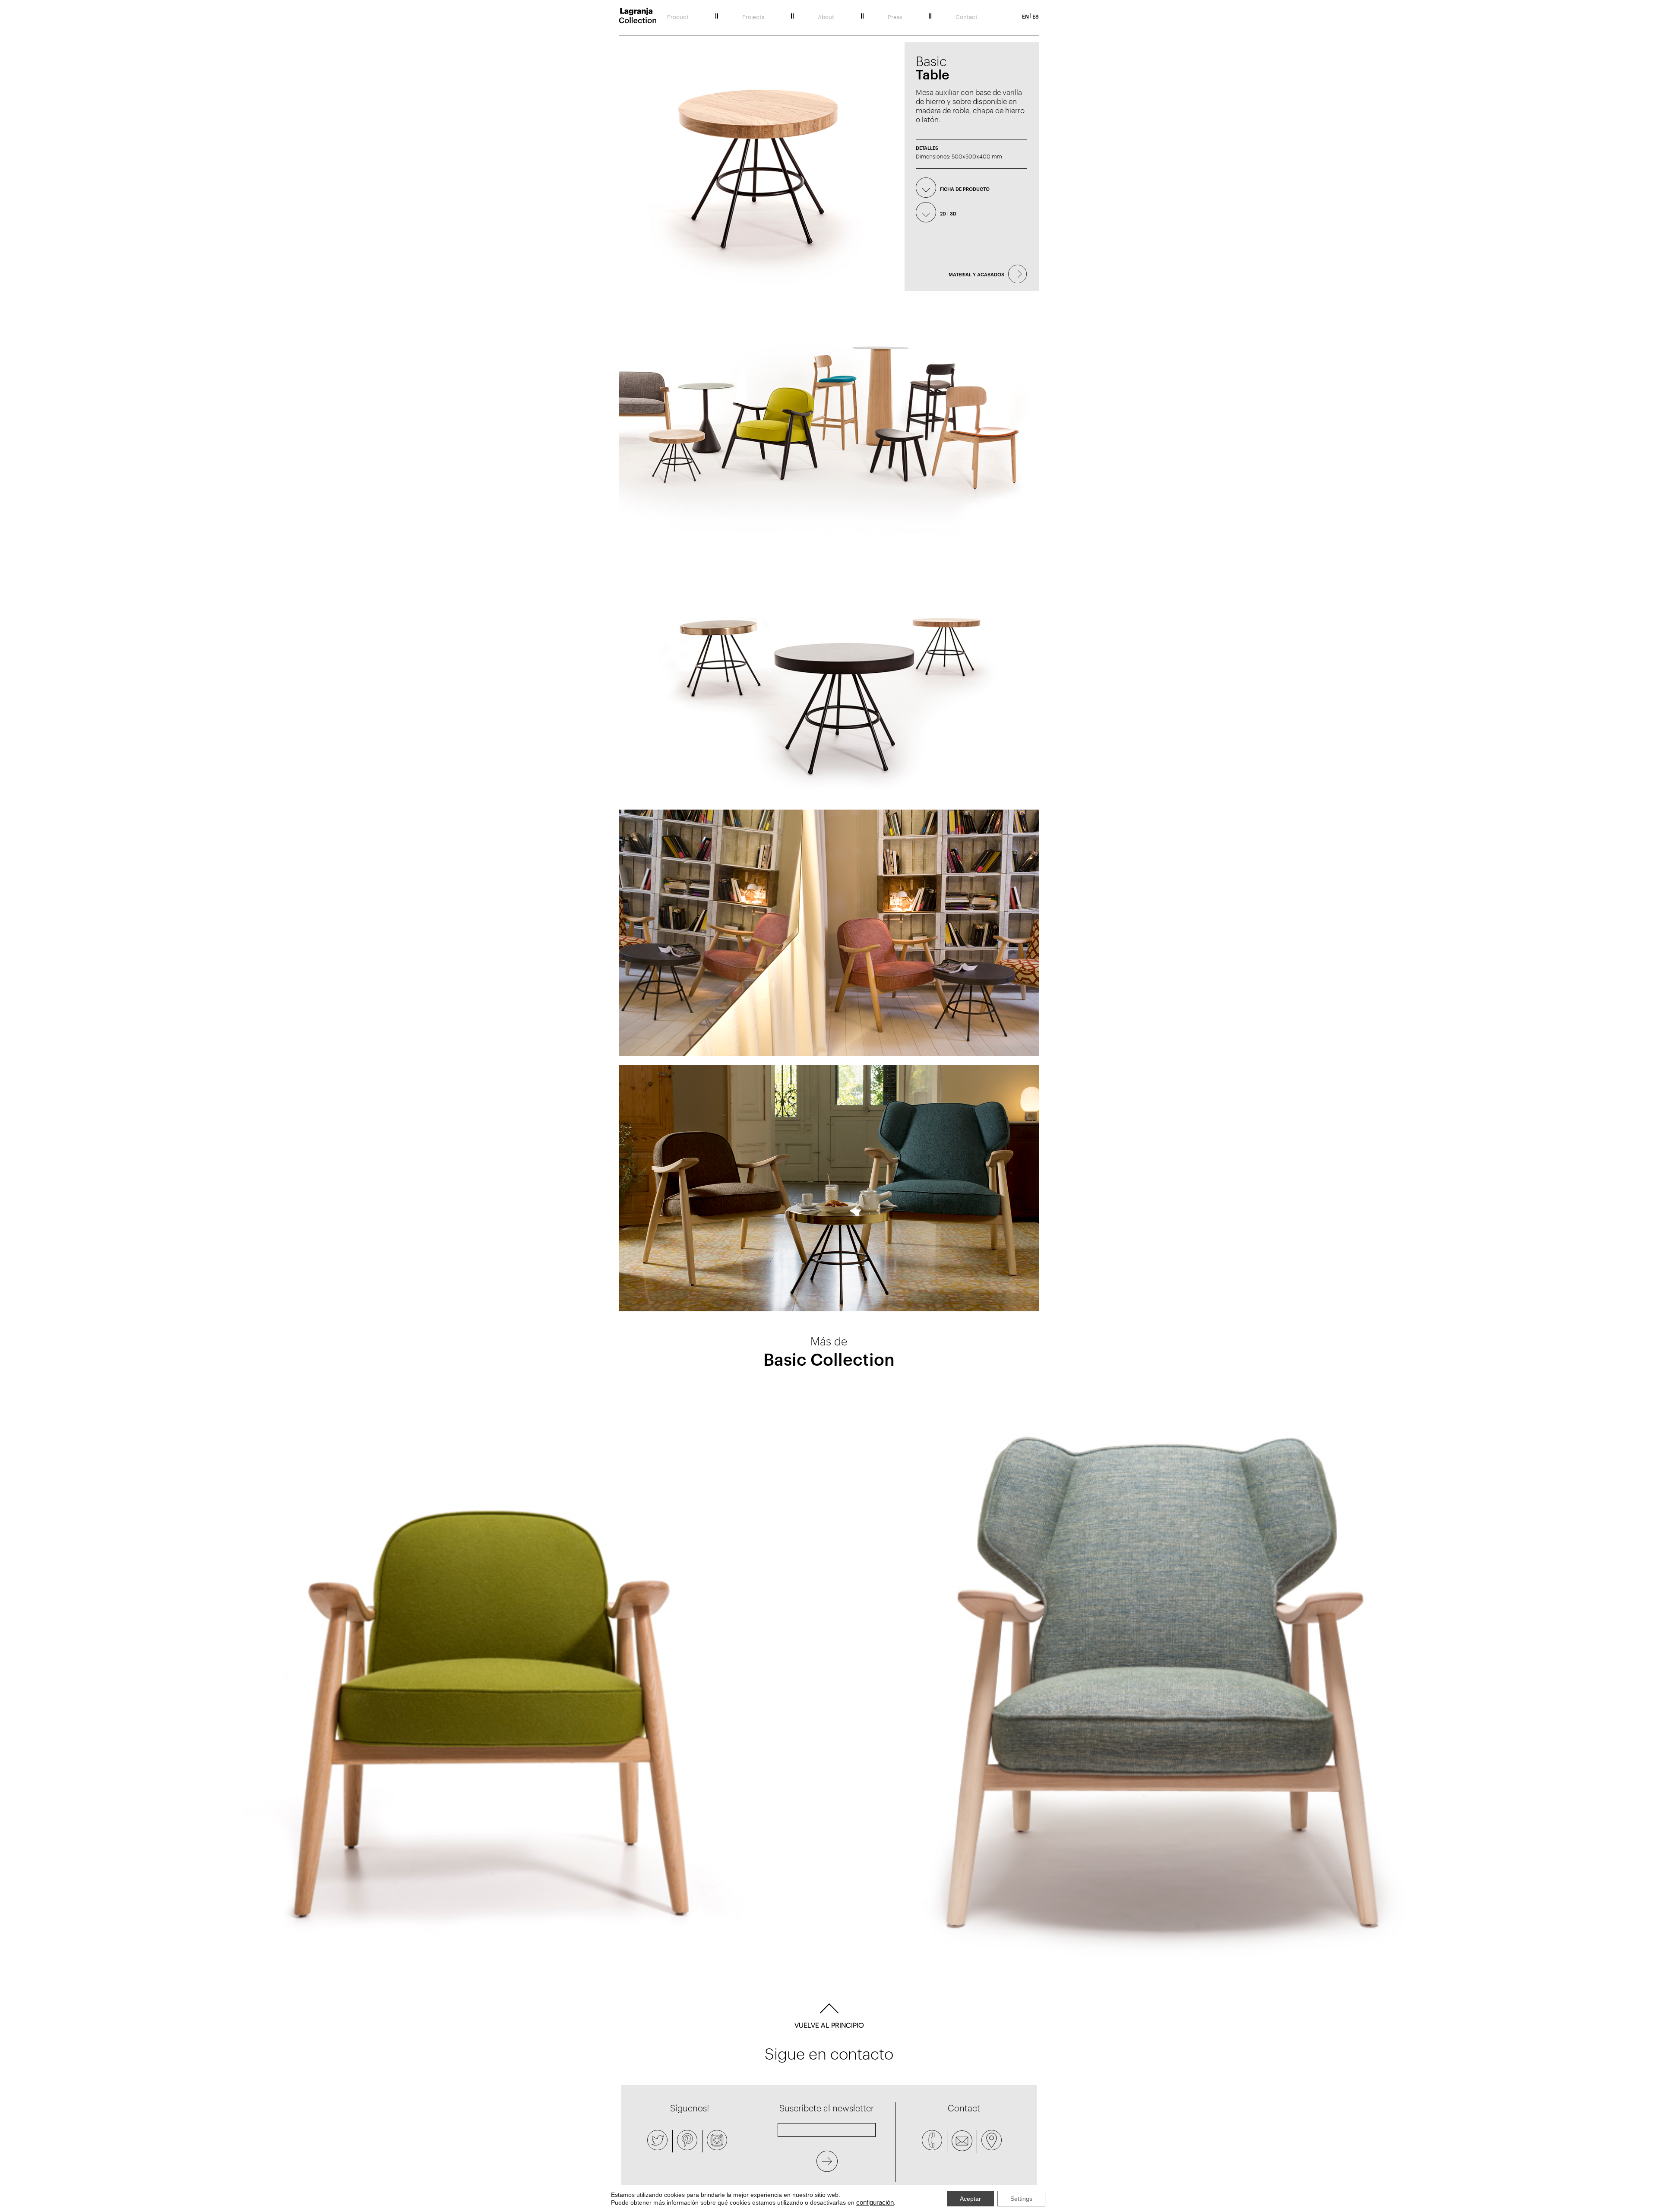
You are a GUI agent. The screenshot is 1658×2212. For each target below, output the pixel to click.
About (826, 16)
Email (962, 2141)
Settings (1021, 2199)
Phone (932, 2140)
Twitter (658, 2140)
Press (895, 16)
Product (678, 16)
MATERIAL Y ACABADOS (976, 274)
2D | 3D (948, 213)
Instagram (717, 2140)
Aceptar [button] (970, 2199)
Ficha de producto (965, 188)
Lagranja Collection (638, 16)
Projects (753, 16)
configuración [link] (875, 2203)
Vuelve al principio (829, 2025)
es (1036, 16)
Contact (967, 16)
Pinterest (687, 2140)
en (1025, 16)
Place (992, 2140)
